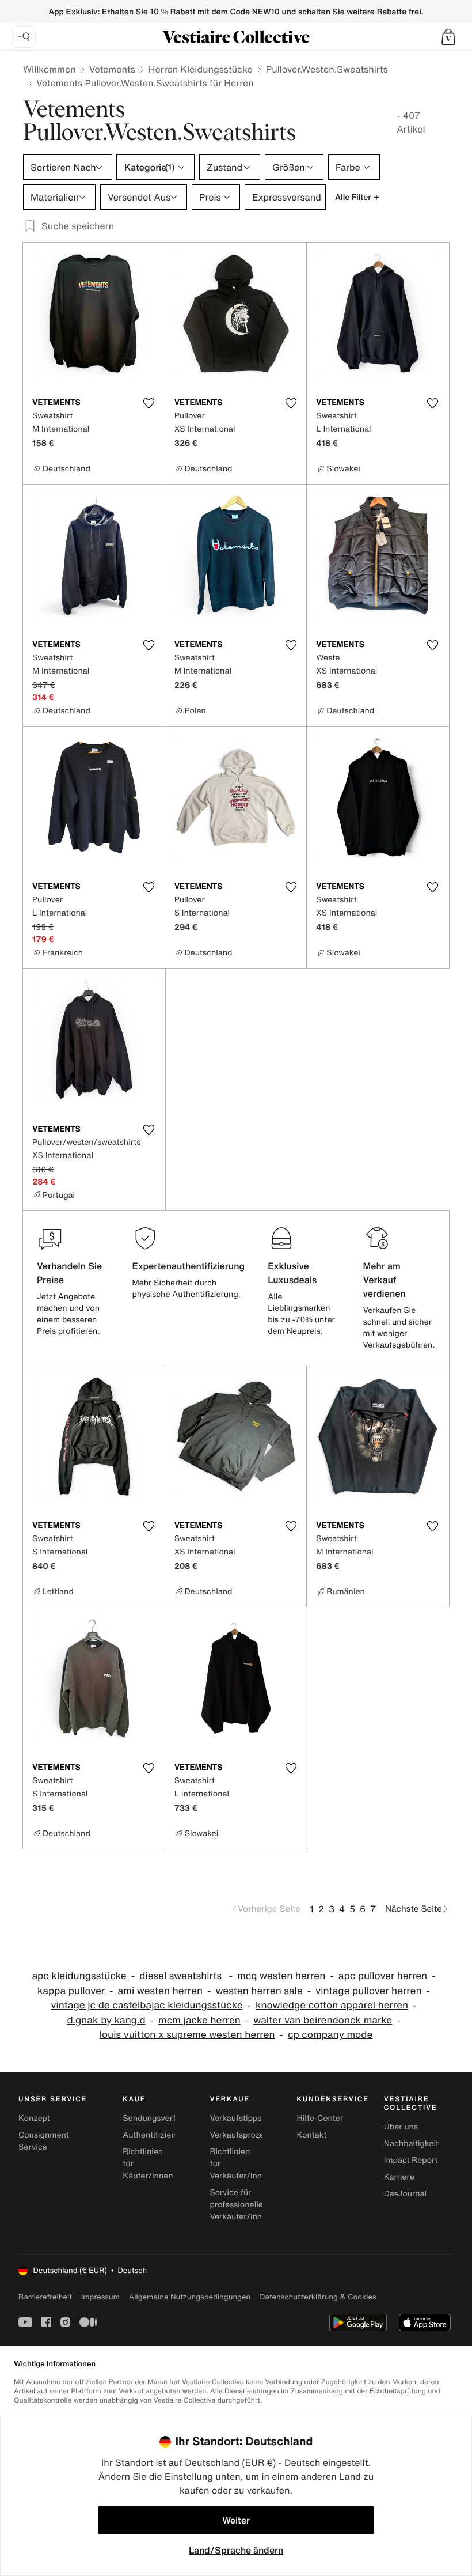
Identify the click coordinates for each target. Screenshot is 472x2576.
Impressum (100, 2297)
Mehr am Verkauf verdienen (385, 1280)
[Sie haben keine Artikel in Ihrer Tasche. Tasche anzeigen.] (448, 37)
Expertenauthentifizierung (188, 1266)
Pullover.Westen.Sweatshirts (327, 69)
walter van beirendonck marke (323, 2020)
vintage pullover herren (368, 1991)
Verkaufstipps (235, 2118)
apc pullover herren (383, 1976)
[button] (448, 37)
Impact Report (411, 2160)
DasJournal (405, 2194)
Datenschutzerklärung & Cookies (318, 2297)
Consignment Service (44, 2141)
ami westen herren (161, 1991)
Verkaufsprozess (241, 2135)
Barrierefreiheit (45, 2297)
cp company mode (330, 2035)
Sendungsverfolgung (162, 2118)
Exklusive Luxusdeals (292, 1273)
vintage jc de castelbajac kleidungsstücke (146, 2005)
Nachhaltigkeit (411, 2144)
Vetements (112, 69)
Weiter (236, 2520)
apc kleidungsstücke (79, 1976)
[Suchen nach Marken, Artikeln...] (24, 37)
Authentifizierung (155, 2135)
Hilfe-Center (320, 2118)
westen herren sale (259, 1991)
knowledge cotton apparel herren (332, 2005)
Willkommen (50, 69)
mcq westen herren (281, 1976)
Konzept (34, 2118)
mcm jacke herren (199, 2020)
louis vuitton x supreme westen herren (187, 2035)
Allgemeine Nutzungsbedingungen (190, 2297)
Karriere (399, 2177)
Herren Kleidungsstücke (201, 69)
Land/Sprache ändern (236, 2550)
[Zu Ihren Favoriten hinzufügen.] (149, 403)
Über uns (401, 2127)
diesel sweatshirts (182, 1976)
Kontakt (312, 2135)
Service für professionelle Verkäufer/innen (240, 2205)
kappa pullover (71, 1991)
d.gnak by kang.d (106, 2020)
